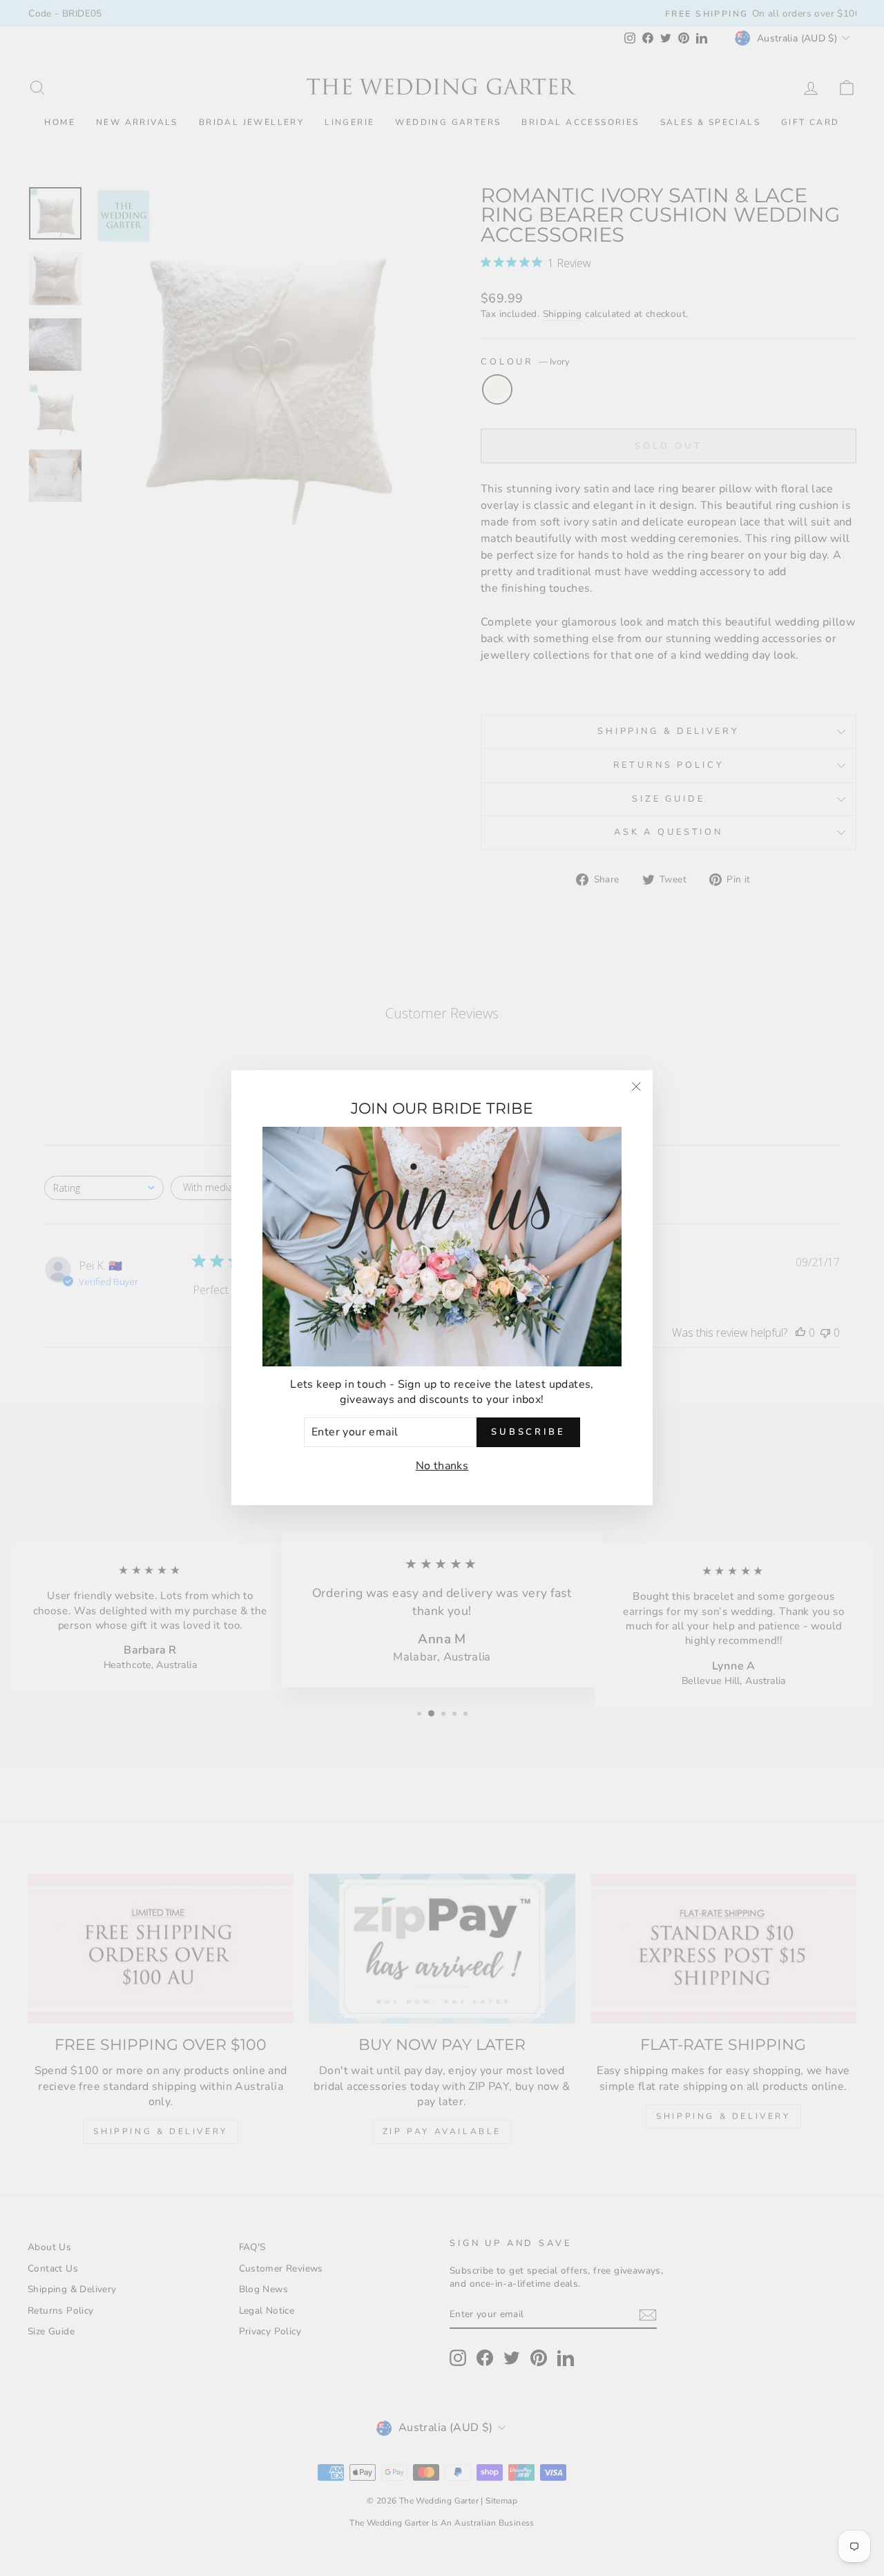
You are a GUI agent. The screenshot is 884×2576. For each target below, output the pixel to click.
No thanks (442, 1466)
